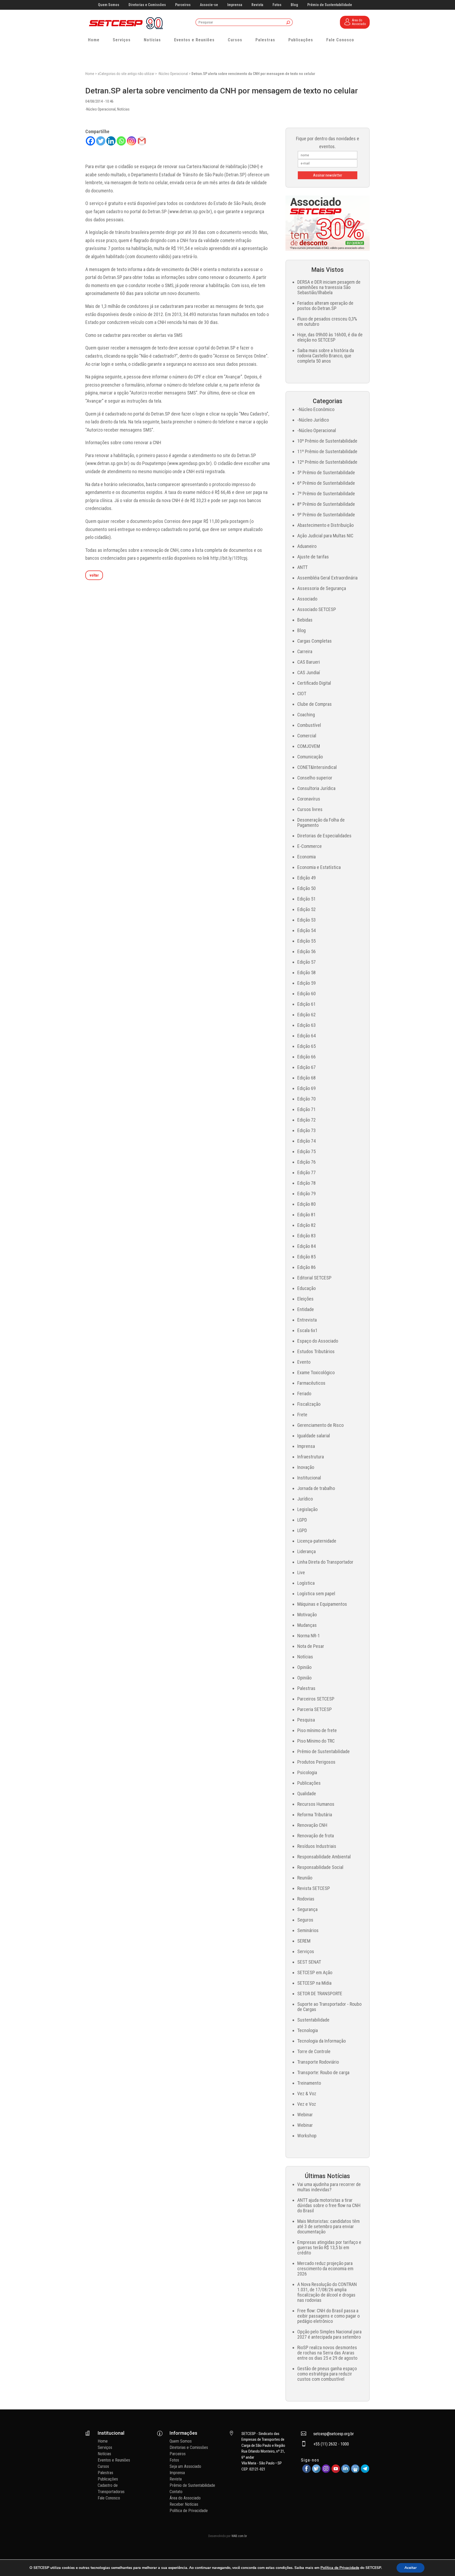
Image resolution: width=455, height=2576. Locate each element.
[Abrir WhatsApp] (442, 2563)
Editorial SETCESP (314, 1278)
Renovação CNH (312, 1825)
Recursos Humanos (316, 1804)
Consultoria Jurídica (316, 788)
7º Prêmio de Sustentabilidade (326, 494)
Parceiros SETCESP (316, 1699)
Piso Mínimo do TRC (316, 1741)
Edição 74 (306, 1141)
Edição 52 (306, 909)
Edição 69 (306, 1088)
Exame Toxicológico (316, 1372)
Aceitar (411, 2568)
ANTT (302, 567)
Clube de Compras (315, 704)
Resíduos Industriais (317, 1846)
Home (94, 40)
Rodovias (306, 1899)
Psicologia (307, 1772)
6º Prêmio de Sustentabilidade (326, 483)
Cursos (235, 40)
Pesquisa (306, 1720)
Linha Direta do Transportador (325, 1562)
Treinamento (309, 2083)
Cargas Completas (315, 641)
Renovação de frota (316, 1836)
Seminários (308, 1930)
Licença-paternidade (317, 1541)
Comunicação (310, 757)
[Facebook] (90, 141)
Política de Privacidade (189, 2511)
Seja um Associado (185, 2466)
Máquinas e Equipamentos (322, 1604)
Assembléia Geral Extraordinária (327, 578)
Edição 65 (306, 1046)
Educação (306, 1288)
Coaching (306, 715)
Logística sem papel (316, 1594)
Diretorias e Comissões (147, 5)
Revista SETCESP (314, 1888)
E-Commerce (310, 846)
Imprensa (235, 5)
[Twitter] (101, 141)
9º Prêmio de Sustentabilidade (326, 515)
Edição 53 (306, 920)
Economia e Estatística (319, 867)
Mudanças (307, 1625)
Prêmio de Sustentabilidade (330, 5)
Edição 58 (306, 972)
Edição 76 (306, 1162)
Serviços (122, 40)
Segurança (307, 1909)
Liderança (306, 1551)
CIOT (302, 694)
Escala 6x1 (307, 1330)
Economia (306, 857)
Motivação (307, 1615)
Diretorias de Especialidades (324, 836)
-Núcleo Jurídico (313, 420)
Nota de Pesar (311, 1646)
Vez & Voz (307, 2094)
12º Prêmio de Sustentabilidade (327, 462)
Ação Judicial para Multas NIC (325, 536)
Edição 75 (306, 1151)
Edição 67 (306, 1067)
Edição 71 (306, 1109)
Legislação (307, 1509)
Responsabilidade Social (320, 1867)
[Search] (288, 23)
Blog (294, 5)
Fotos (277, 5)
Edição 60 (306, 994)
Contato (176, 2492)
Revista (257, 5)
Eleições (305, 1299)
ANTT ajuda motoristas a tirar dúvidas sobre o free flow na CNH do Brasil (329, 2205)
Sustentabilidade (313, 2020)
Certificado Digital (314, 683)
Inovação (306, 1467)
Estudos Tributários (316, 1351)
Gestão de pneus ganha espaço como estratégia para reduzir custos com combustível (327, 2374)
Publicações (301, 40)
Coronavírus (309, 799)
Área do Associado (185, 2498)
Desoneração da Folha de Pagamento (321, 822)
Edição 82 (306, 1225)
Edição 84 (306, 1246)
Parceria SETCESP (315, 1709)
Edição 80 (306, 1204)
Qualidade (307, 1794)
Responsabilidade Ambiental (324, 1857)
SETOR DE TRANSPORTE (320, 1994)
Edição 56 (306, 951)
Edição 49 (306, 878)
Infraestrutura (311, 1457)
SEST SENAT (309, 1962)
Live (301, 1572)
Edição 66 (306, 1057)
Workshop (307, 2136)
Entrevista (307, 1320)
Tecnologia (308, 2030)
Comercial (307, 736)
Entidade (306, 1309)
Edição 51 (306, 899)
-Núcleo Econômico (316, 409)
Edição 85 (306, 1257)
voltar (94, 575)
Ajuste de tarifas (313, 557)
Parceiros (183, 5)
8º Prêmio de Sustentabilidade (326, 504)
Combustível (309, 725)
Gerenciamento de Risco (320, 1425)
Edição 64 (306, 1036)
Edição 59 (306, 983)
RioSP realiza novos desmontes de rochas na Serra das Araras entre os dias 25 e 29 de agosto (327, 2353)
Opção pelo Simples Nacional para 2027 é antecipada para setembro (329, 2334)
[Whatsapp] (121, 141)
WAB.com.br (239, 2536)
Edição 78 (306, 1183)
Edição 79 (306, 1194)
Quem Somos (109, 5)
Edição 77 (306, 1172)
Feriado (304, 1394)
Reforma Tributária (315, 1815)
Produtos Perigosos (316, 1762)
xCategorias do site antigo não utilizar (126, 74)
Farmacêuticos (311, 1383)
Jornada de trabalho (316, 1488)
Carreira (305, 651)
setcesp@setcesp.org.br (334, 2434)
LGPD (302, 1520)
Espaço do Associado (318, 1341)
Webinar (305, 2115)
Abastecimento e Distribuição (325, 525)
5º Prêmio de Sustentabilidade (326, 472)
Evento (304, 1362)
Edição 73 (306, 1130)
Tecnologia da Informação (322, 2041)
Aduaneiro (307, 546)
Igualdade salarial (314, 1436)
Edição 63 (306, 1025)
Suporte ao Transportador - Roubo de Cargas (329, 2007)
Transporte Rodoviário (318, 2062)
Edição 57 (306, 962)
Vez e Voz (307, 2104)
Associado (307, 599)
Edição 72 (306, 1120)
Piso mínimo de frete (317, 1730)
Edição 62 (306, 1015)
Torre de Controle (314, 2051)
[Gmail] (142, 141)
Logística (306, 1583)
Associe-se (209, 5)
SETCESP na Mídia (314, 1983)
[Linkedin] (111, 141)
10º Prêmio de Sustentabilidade (327, 441)
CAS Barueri (309, 662)
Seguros (305, 1920)
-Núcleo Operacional (173, 74)
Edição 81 (306, 1215)
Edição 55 (306, 941)
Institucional (309, 1478)
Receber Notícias (184, 2504)
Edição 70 (306, 1099)
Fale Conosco (340, 40)
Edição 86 (306, 1267)
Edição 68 (306, 1078)
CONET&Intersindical (317, 767)
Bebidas (305, 620)
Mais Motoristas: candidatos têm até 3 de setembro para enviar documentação (328, 2226)
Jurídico (305, 1499)
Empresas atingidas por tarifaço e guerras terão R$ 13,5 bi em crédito (329, 2247)
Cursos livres (310, 809)
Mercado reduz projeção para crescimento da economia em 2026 (325, 2269)
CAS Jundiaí (309, 672)
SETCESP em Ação (315, 1972)
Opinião (304, 1667)
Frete (302, 1415)
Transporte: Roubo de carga (323, 2072)
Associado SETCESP (317, 609)
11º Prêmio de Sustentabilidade (327, 451)
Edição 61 (306, 1004)
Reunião (305, 1878)
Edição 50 (306, 888)
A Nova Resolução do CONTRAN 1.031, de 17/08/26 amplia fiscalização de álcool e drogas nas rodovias (327, 2292)
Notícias (152, 40)
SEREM (304, 1941)
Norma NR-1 (309, 1636)
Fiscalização (309, 1404)
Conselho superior (315, 778)
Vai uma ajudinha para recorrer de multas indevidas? (329, 2187)
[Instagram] (132, 141)
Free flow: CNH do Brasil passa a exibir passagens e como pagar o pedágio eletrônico (328, 2316)
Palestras (265, 40)
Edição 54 (306, 930)
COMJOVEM (309, 746)
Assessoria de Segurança (322, 588)
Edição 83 (306, 1236)
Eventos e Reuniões (194, 40)
